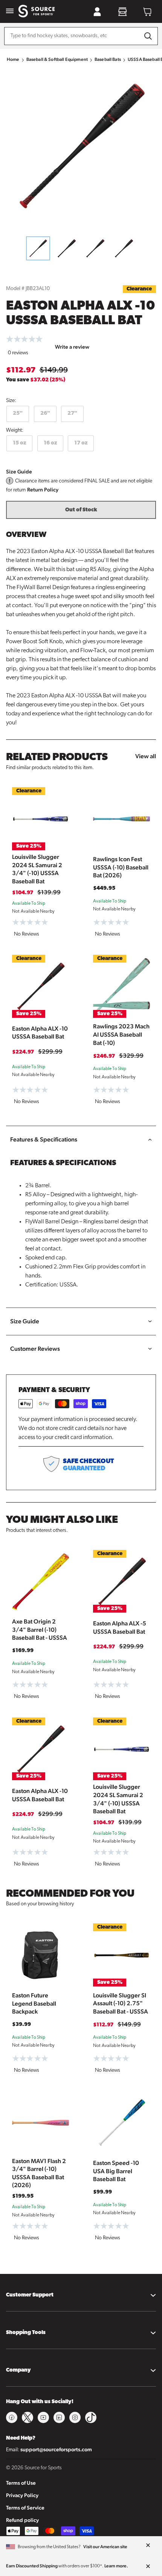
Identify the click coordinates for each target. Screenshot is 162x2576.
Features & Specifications (44, 1139)
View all (146, 756)
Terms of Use (21, 2483)
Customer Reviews (35, 1349)
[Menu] (10, 11)
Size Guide (19, 472)
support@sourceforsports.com (56, 2449)
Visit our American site (105, 2547)
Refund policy (22, 2520)
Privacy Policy (22, 2495)
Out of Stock (81, 510)
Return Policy (43, 490)
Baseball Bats (108, 59)
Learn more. (116, 2566)
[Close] (148, 2546)
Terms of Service (25, 2508)
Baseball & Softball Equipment (57, 59)
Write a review (72, 347)
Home (13, 59)
